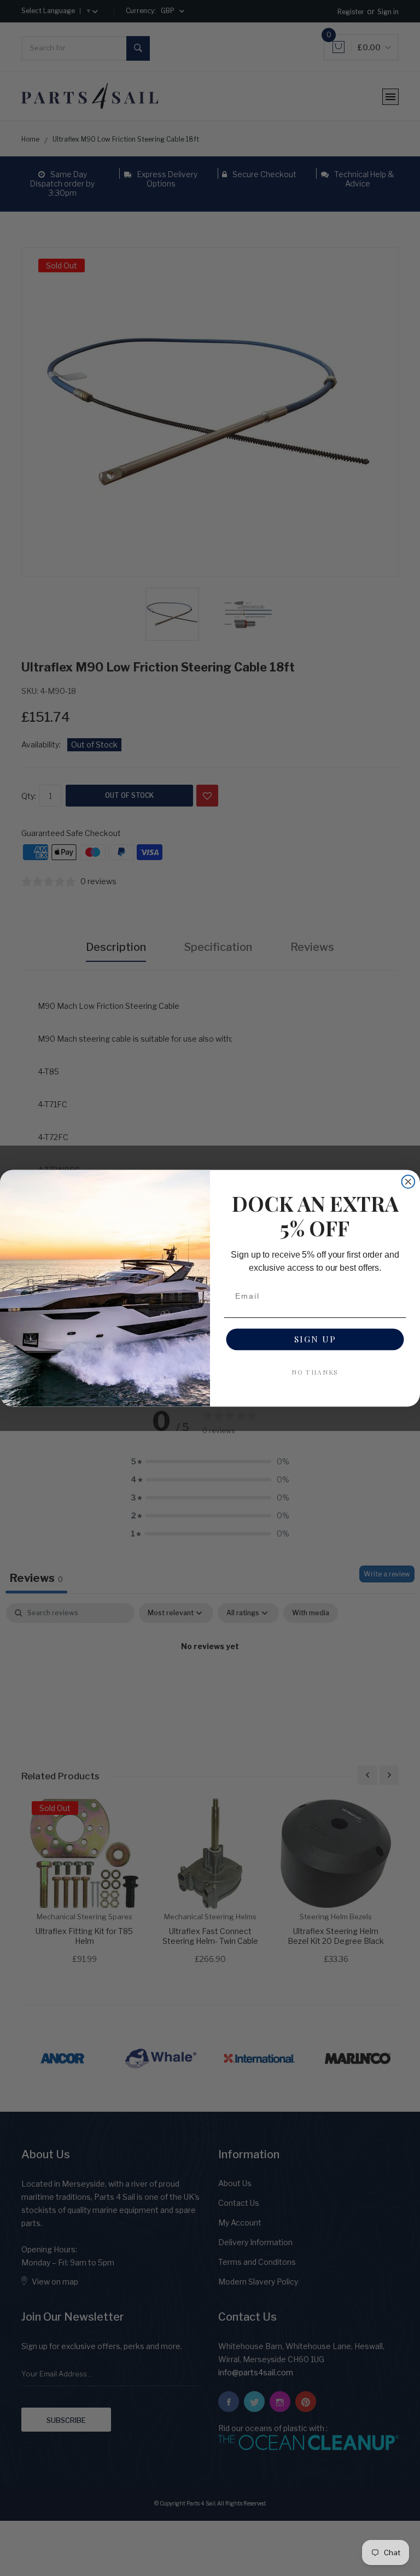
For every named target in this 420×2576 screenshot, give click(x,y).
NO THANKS (315, 1371)
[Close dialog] (409, 1182)
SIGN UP (315, 1339)
